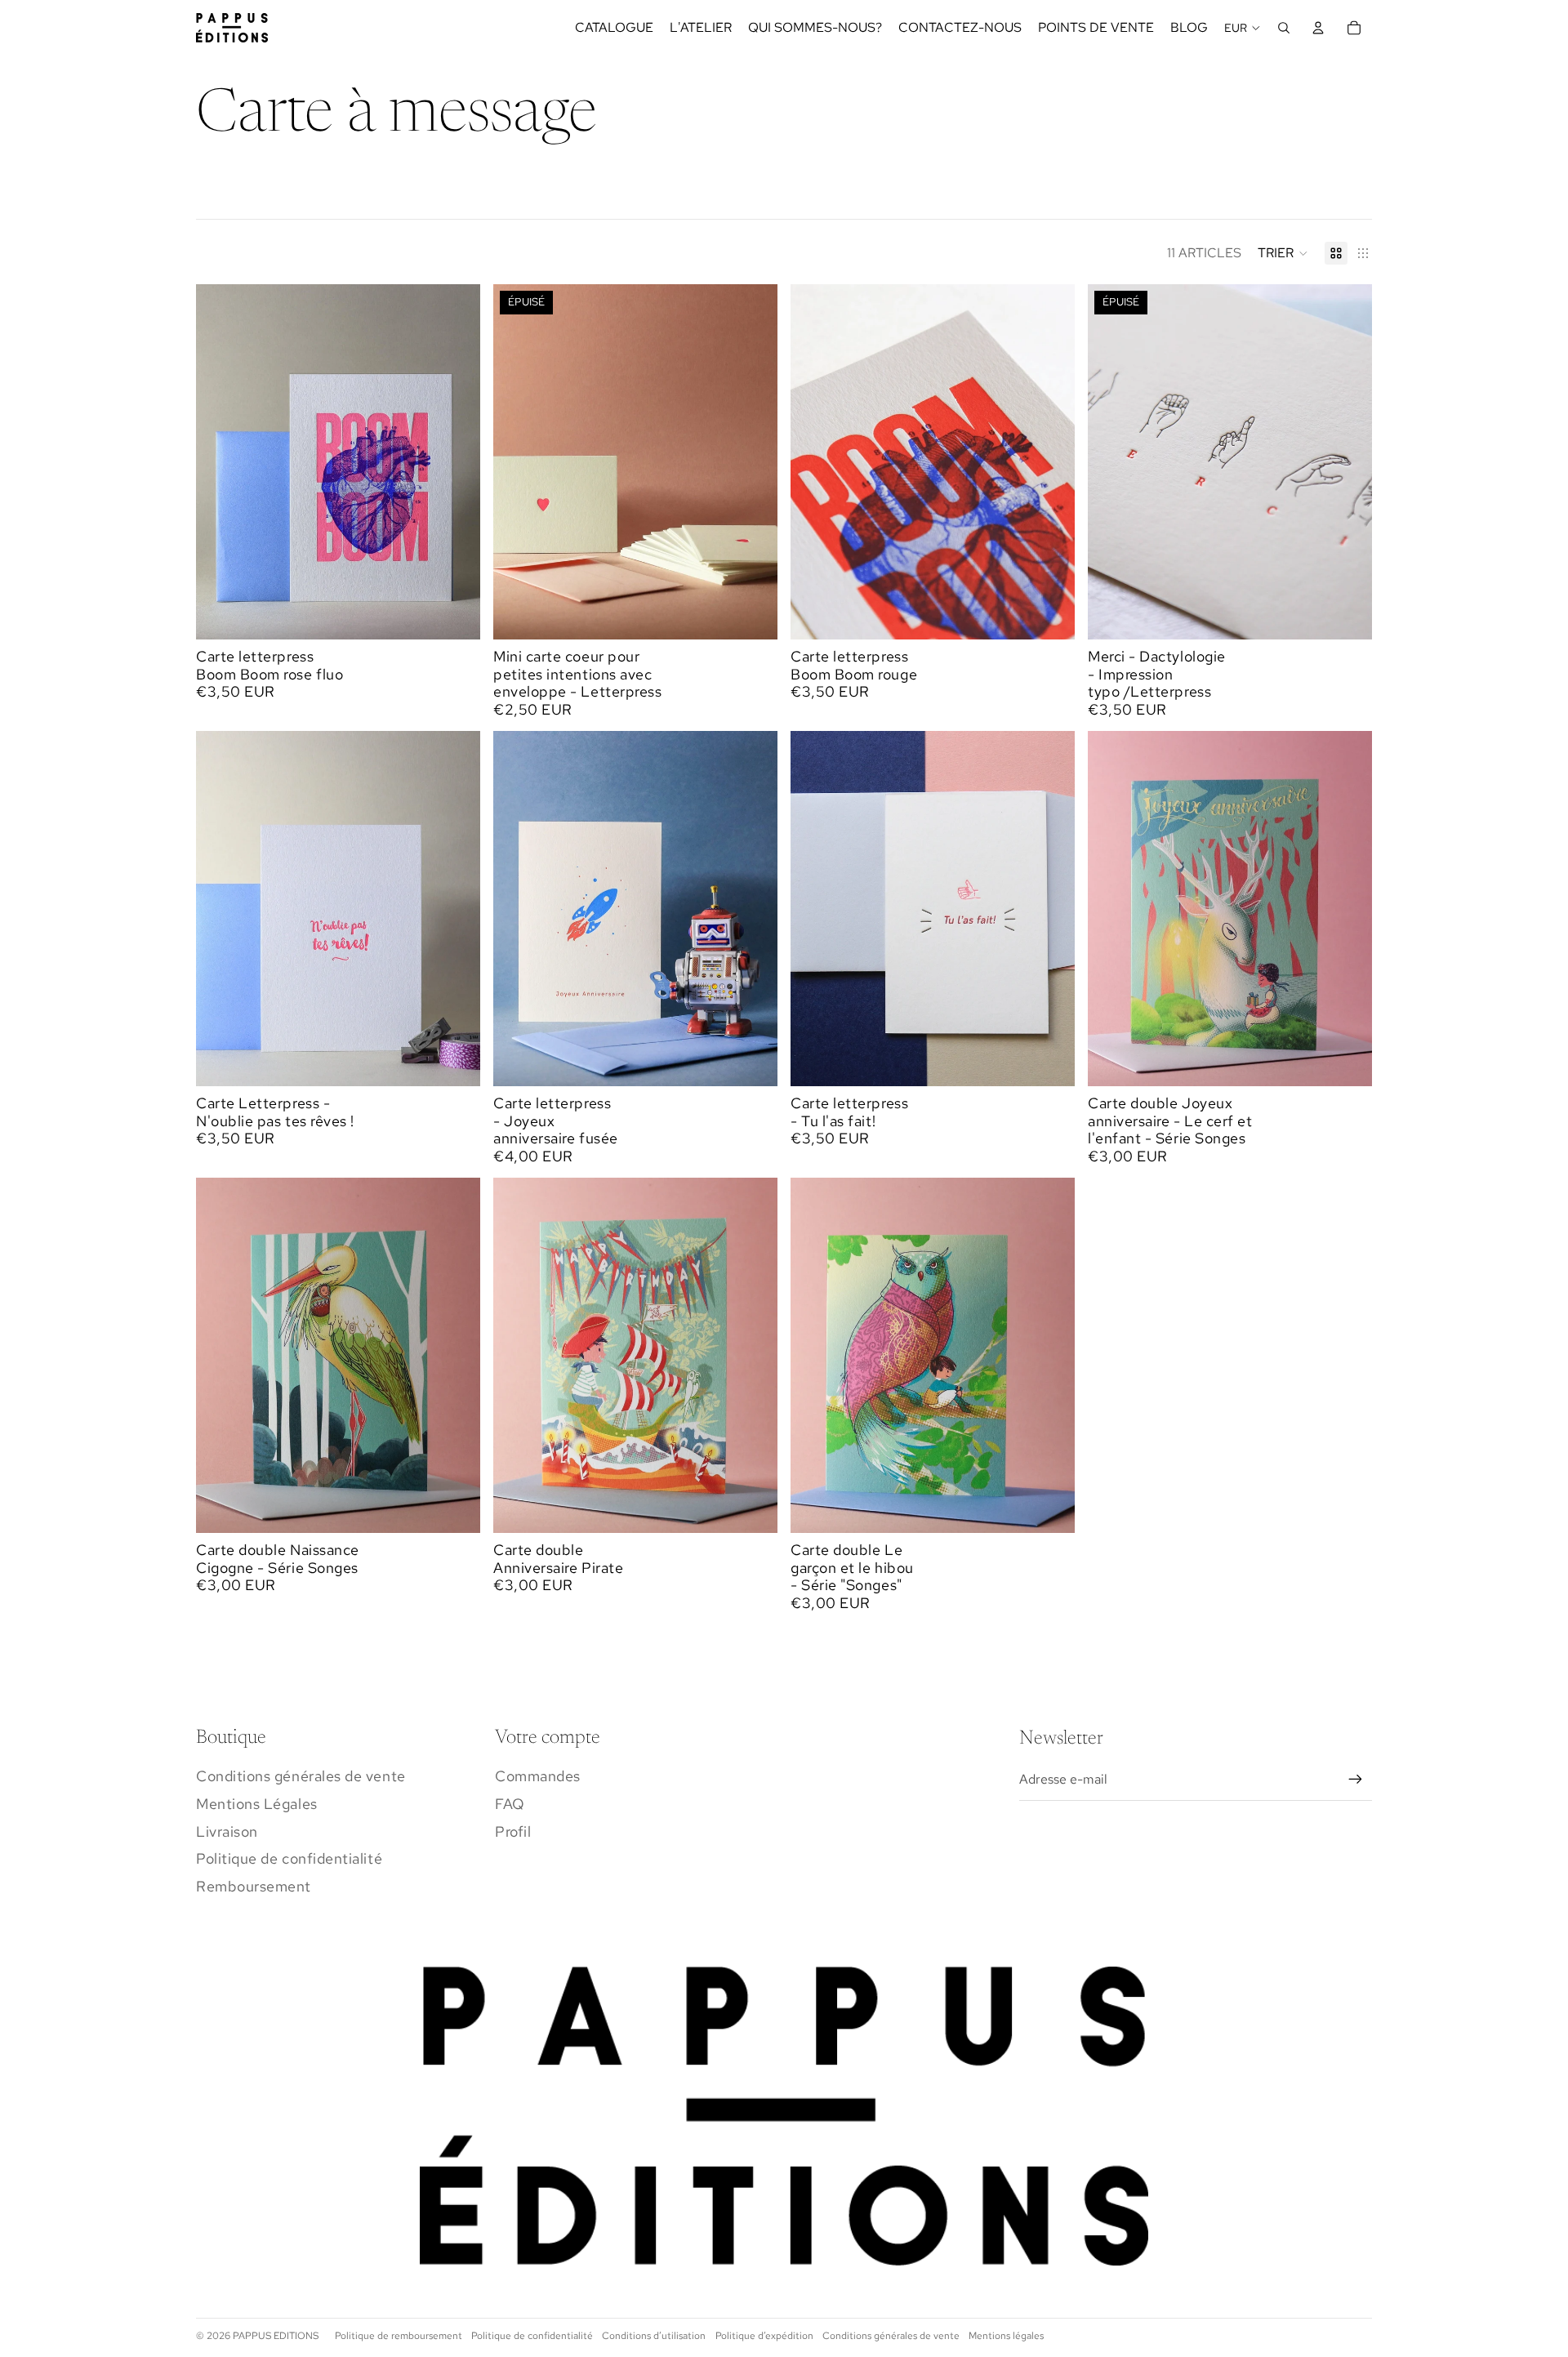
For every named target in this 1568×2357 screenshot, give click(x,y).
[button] (1283, 253)
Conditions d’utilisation (654, 2336)
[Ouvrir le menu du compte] (1318, 28)
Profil (513, 1831)
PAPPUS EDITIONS (276, 2336)
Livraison (227, 1831)
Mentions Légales (257, 1804)
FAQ (510, 1804)
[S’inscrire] (1356, 1780)
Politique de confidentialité (289, 1858)
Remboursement (254, 1886)
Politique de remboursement (399, 2336)
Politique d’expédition (764, 2336)
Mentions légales (1006, 2336)
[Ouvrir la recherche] (1284, 28)
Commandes (538, 1776)
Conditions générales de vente (301, 1776)
